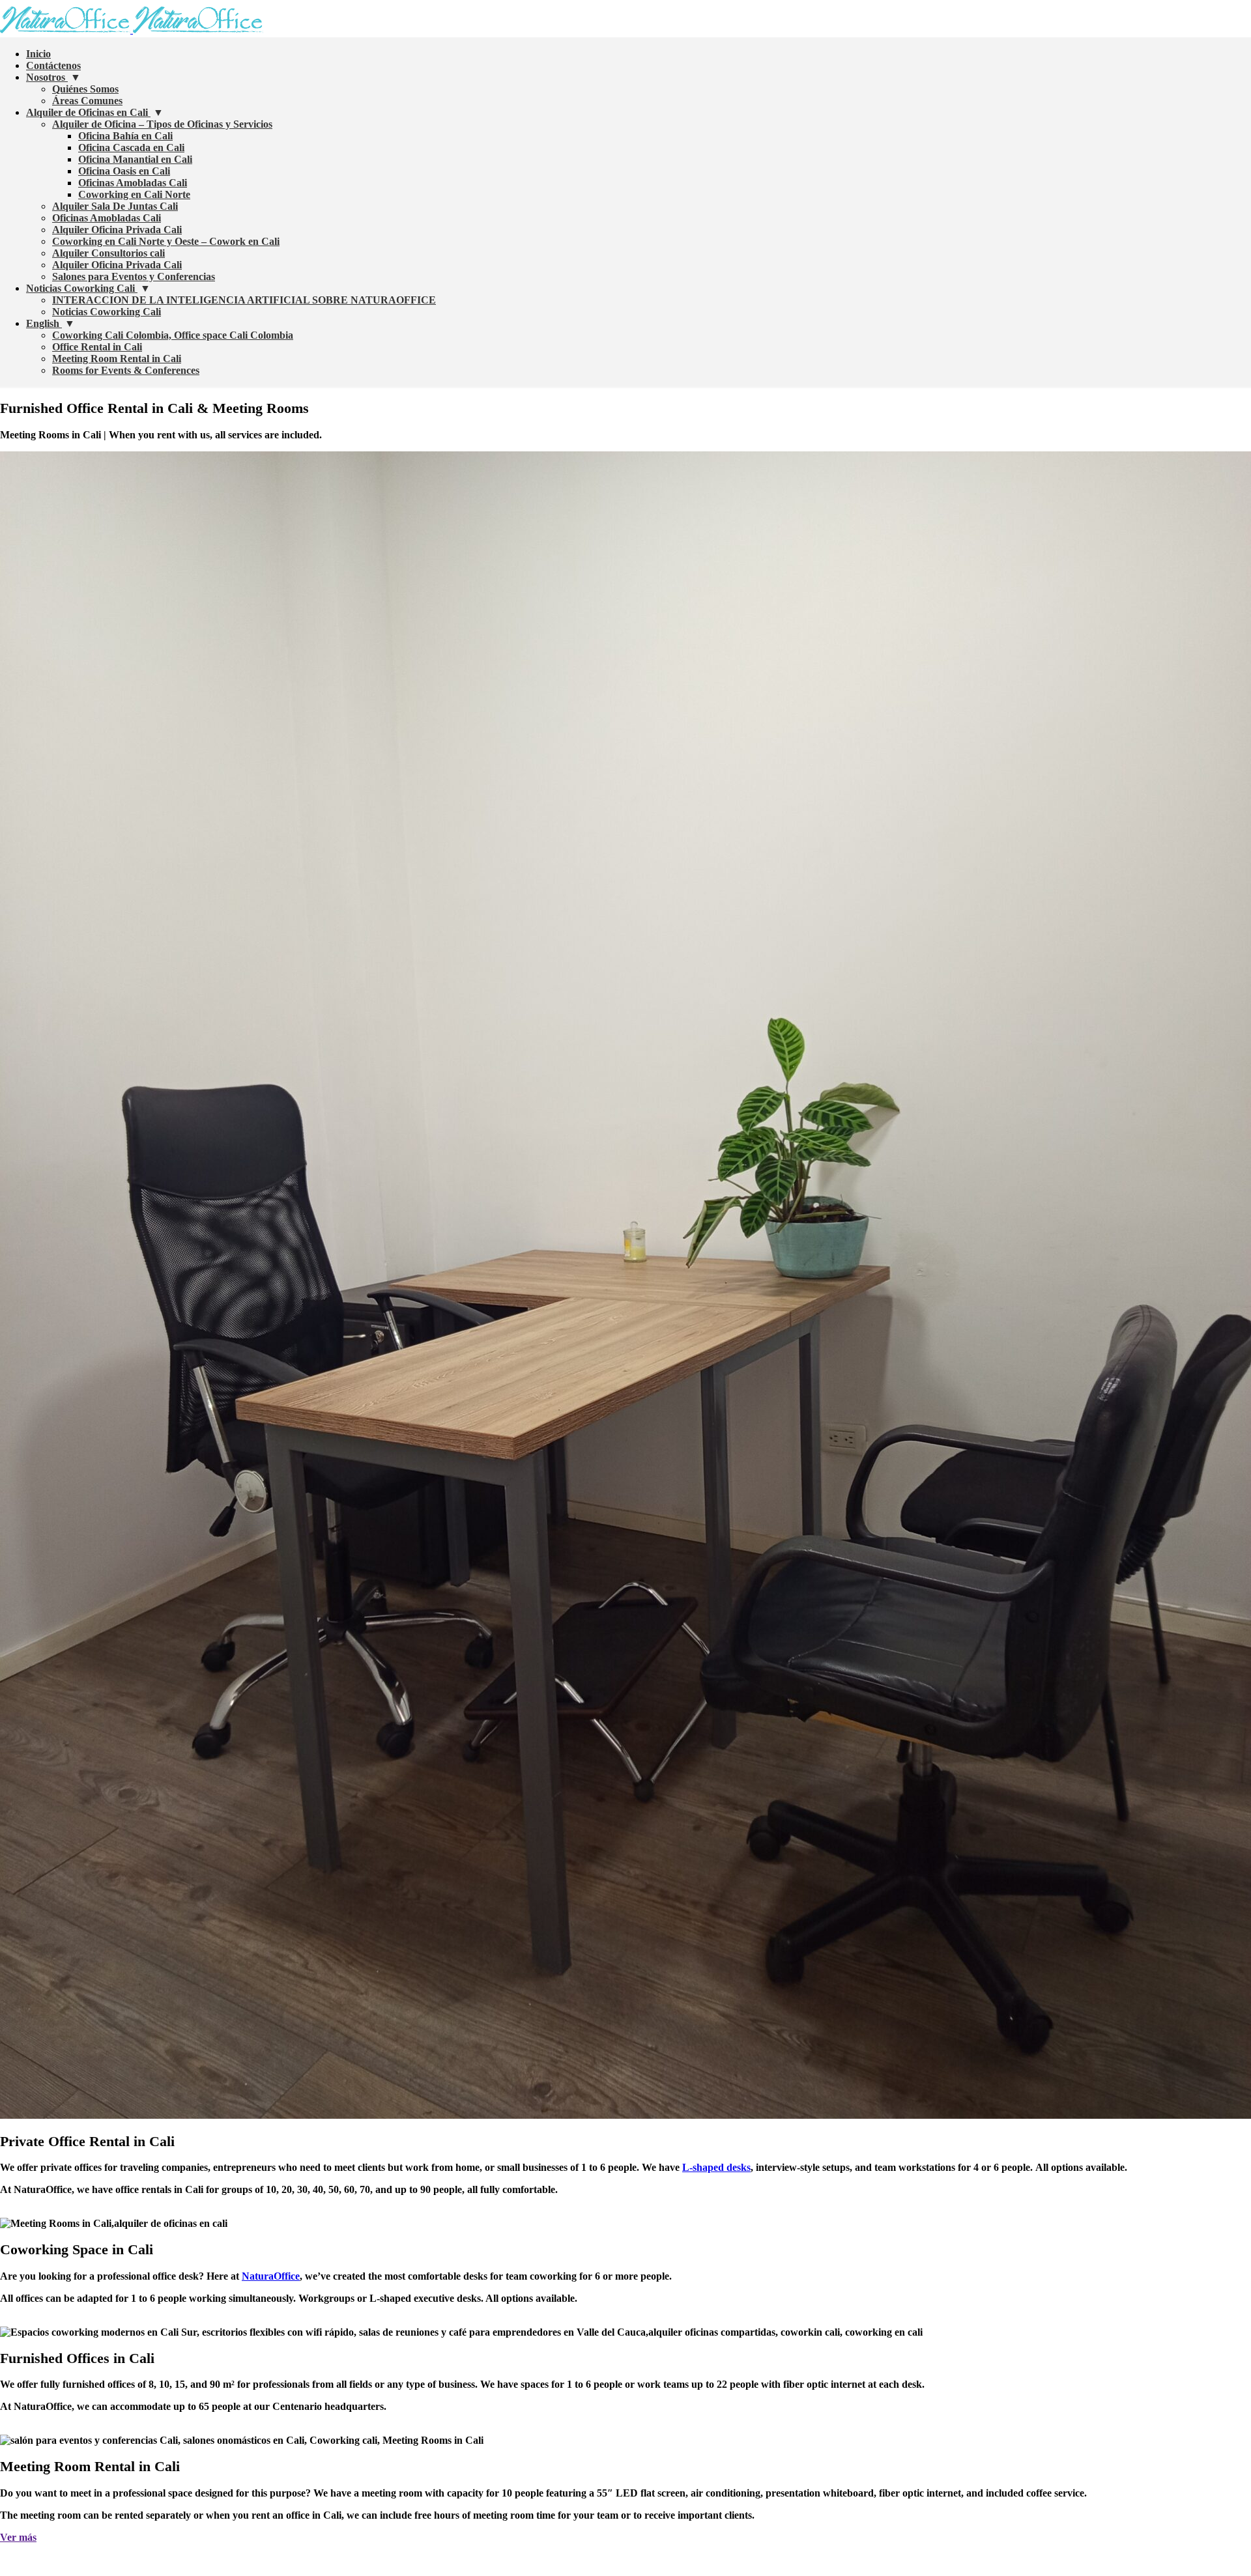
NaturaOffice (271, 2276)
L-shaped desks (716, 2167)
